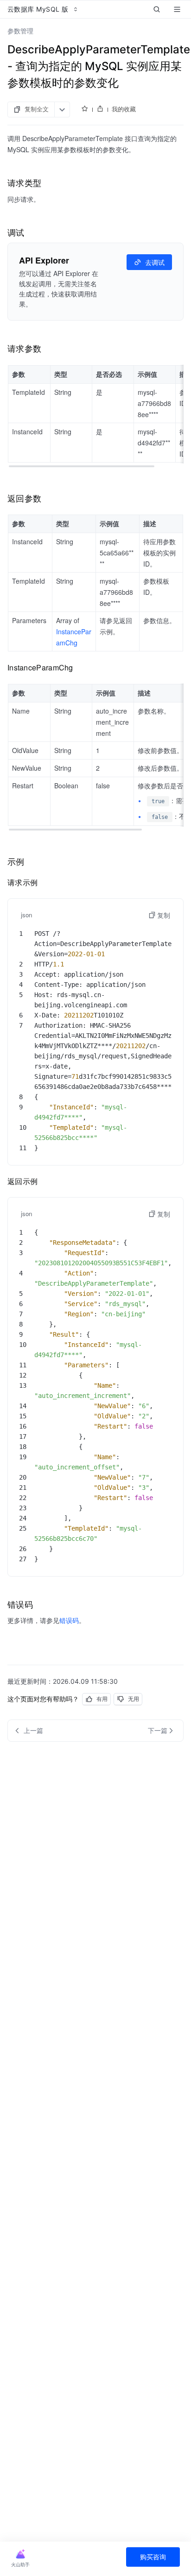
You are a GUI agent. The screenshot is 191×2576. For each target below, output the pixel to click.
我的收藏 (124, 109)
